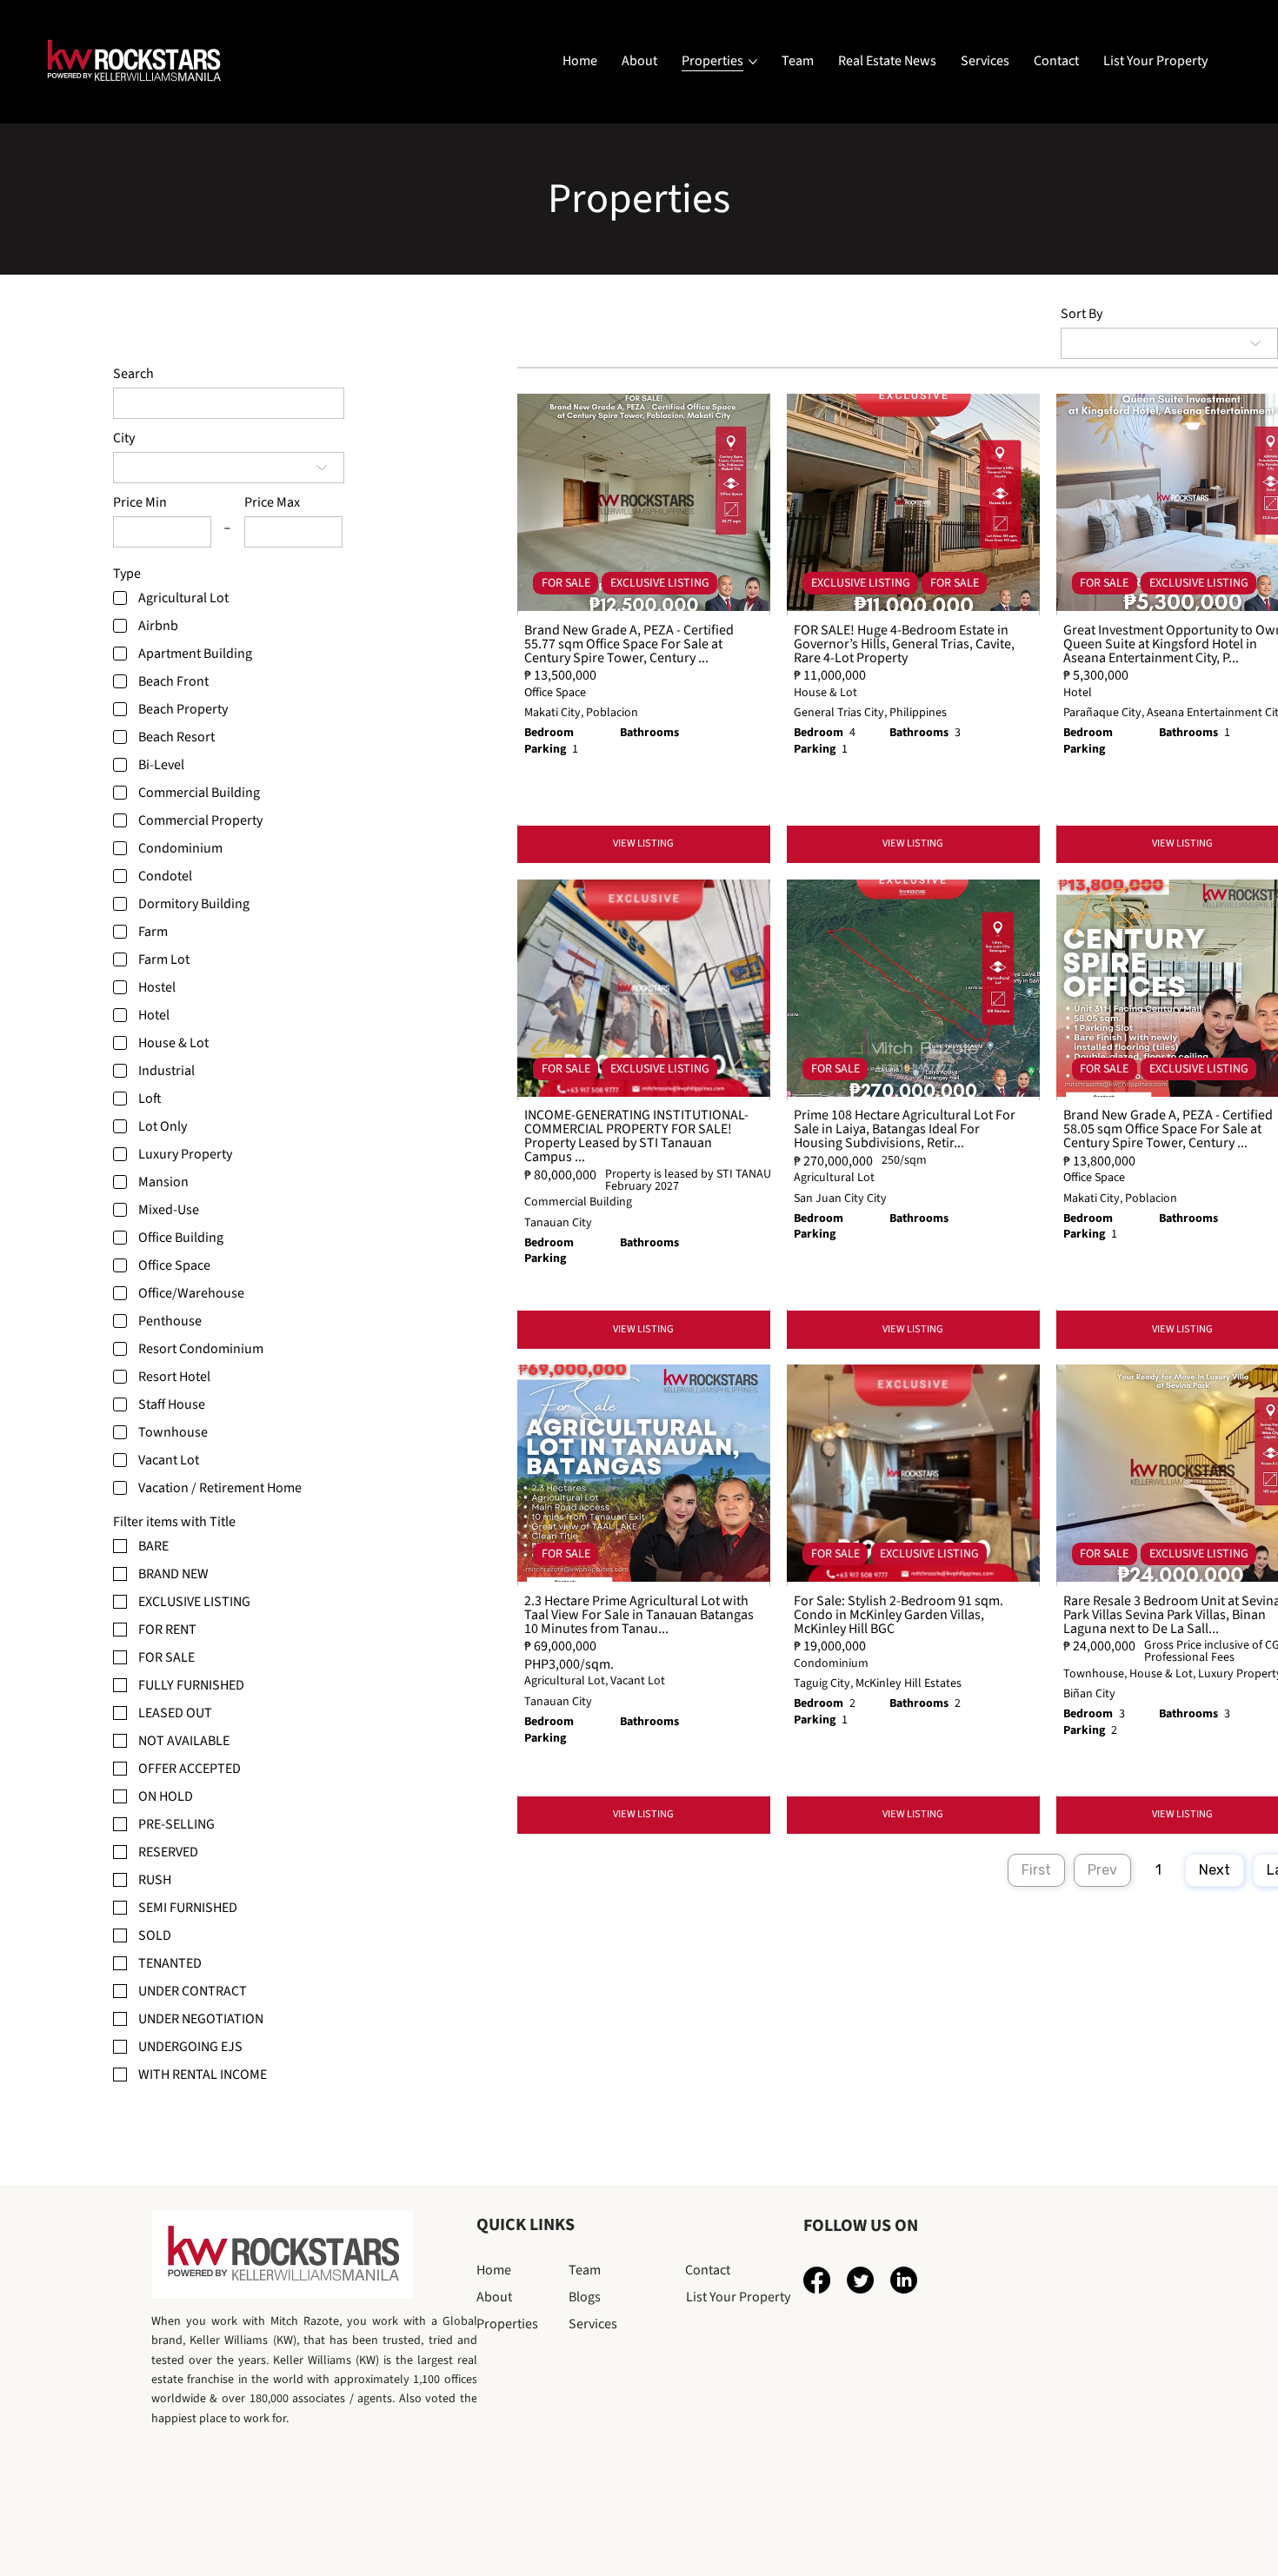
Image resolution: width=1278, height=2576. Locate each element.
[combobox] (229, 468)
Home (494, 2270)
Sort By (1082, 314)
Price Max (272, 502)
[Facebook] (817, 2280)
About (494, 2297)
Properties (507, 2324)
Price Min (140, 502)
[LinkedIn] (904, 2280)
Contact (708, 2270)
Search (133, 374)
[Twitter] (860, 2280)
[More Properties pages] (753, 62)
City (124, 438)
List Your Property (738, 2297)
